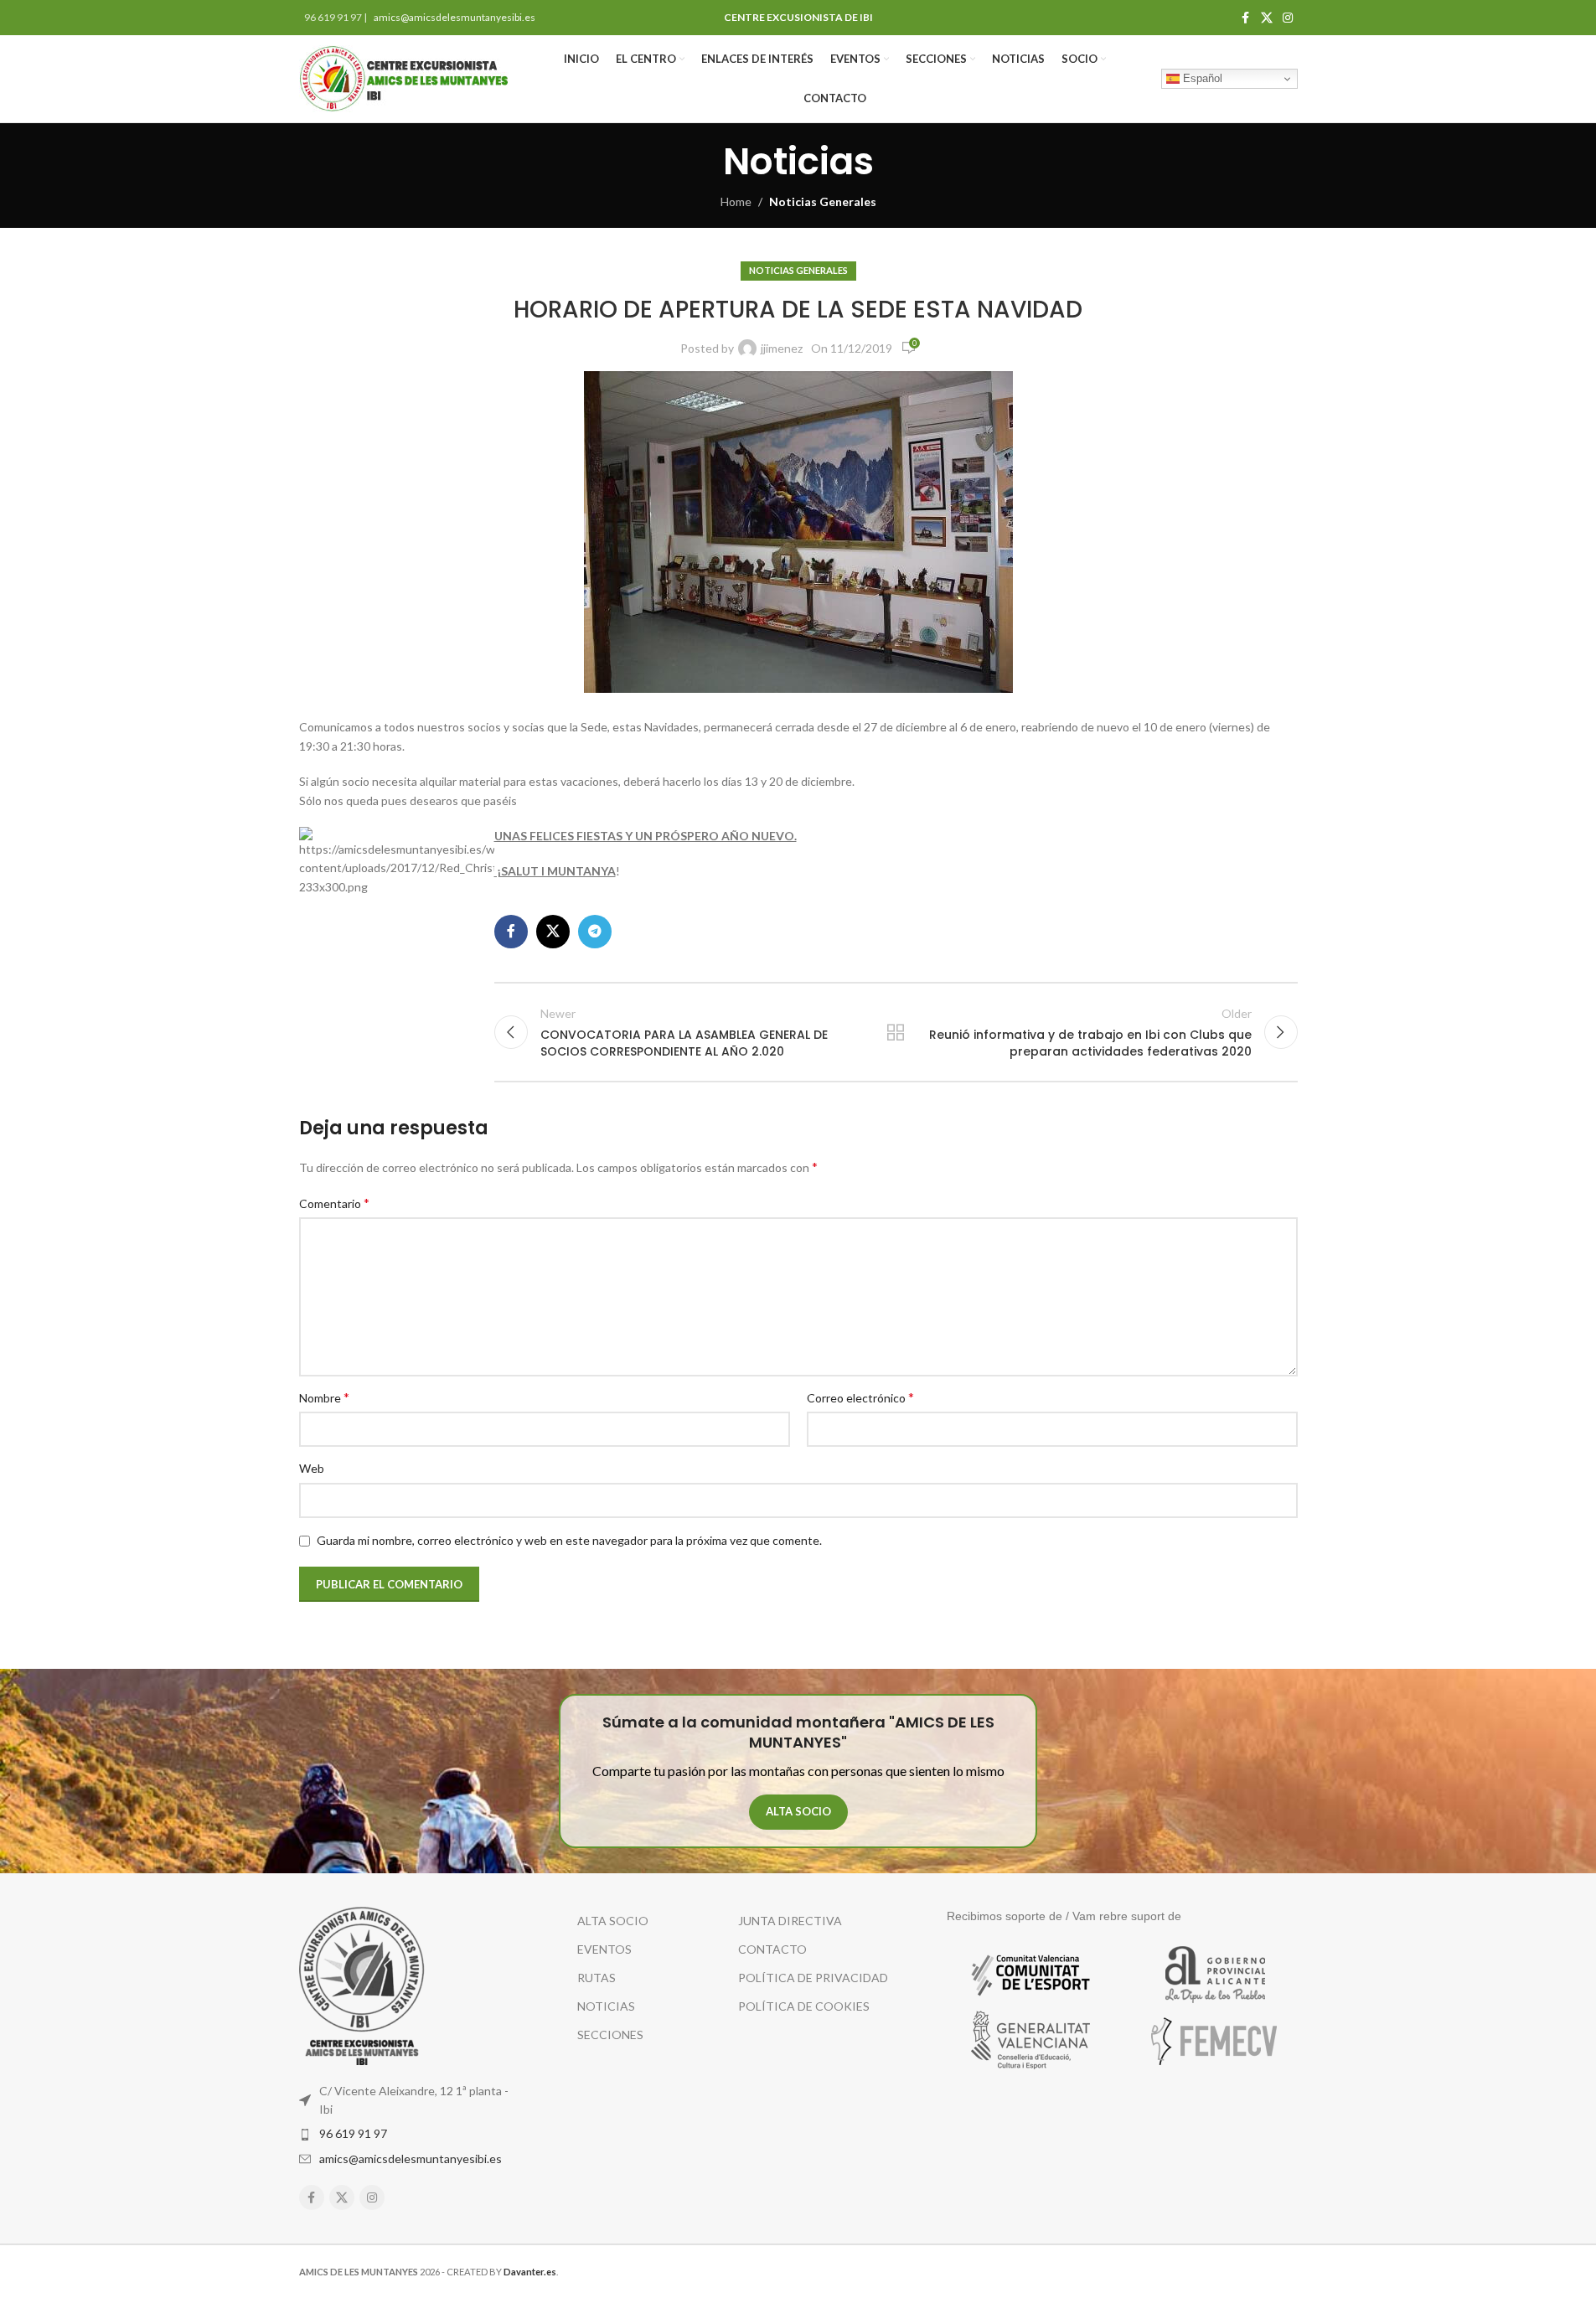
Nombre (324, 1397)
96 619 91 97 (353, 2133)
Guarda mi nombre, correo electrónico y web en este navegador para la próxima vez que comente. (569, 1540)
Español (1201, 78)
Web (312, 1468)
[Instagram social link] (1288, 18)
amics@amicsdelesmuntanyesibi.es (455, 17)
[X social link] (1267, 18)
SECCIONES (610, 2035)
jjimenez (782, 348)
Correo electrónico (860, 1397)
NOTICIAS (606, 2006)
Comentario (334, 1203)
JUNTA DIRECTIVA (790, 1921)
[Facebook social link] (1246, 18)
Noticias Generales (823, 201)
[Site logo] (404, 77)
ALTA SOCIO (613, 1921)
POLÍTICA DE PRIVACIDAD (813, 1978)
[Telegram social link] (595, 932)
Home (736, 201)
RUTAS (597, 1978)
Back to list (896, 1032)
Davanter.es (530, 2272)
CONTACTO (772, 1949)
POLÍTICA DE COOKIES (804, 2006)
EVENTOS (604, 1949)
